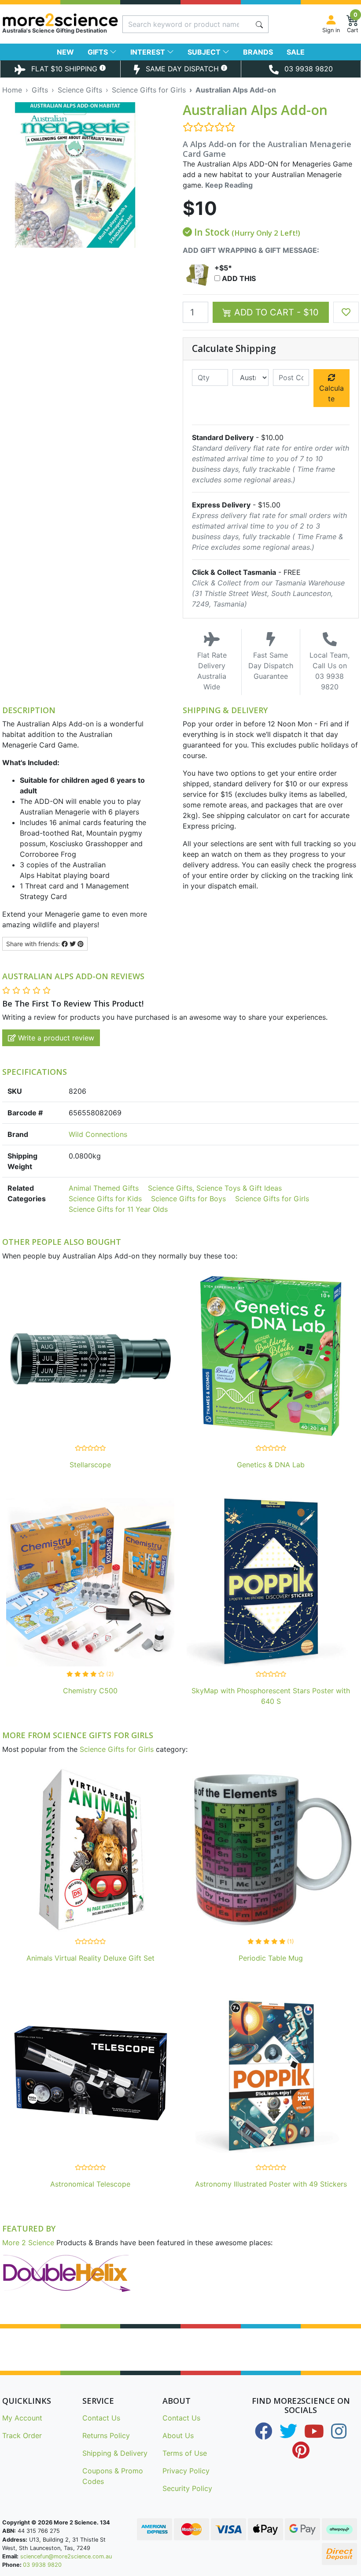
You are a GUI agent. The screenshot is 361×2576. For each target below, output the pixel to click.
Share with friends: (34, 944)
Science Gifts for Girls (272, 1199)
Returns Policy (106, 2435)
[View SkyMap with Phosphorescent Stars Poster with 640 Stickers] (271, 1584)
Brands (258, 52)
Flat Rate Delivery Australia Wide (212, 671)
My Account (22, 2418)
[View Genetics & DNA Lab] (271, 1358)
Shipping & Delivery (115, 2453)
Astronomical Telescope (90, 2184)
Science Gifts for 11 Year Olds (118, 1209)
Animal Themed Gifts (104, 1188)
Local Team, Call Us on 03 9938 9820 (330, 671)
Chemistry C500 (90, 1691)
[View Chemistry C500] (90, 1584)
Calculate (332, 393)
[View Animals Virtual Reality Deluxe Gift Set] (90, 1851)
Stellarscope (90, 1465)
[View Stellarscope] (90, 1358)
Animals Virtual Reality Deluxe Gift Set (90, 1958)
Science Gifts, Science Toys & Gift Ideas (215, 1188)
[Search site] (259, 24)
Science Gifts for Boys (188, 1199)
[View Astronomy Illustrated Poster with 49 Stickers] (271, 2077)
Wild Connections (98, 1134)
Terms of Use (185, 2453)
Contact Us (101, 2418)
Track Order (22, 2435)
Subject (205, 52)
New (65, 52)
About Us (178, 2435)
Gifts (99, 52)
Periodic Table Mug (271, 1958)
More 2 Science (28, 2243)
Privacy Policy (186, 2471)
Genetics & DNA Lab (271, 1465)
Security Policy (187, 2488)
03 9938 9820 (42, 2565)
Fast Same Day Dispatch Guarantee (271, 666)
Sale (296, 52)
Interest (149, 52)
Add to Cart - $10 (275, 312)
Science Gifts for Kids (105, 1199)
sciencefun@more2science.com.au (66, 2556)
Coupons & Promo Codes (113, 2476)
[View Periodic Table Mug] (271, 1851)
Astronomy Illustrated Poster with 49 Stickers (271, 2184)
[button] (346, 312)
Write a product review (55, 1038)
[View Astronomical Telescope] (90, 2077)
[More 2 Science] (60, 20)
